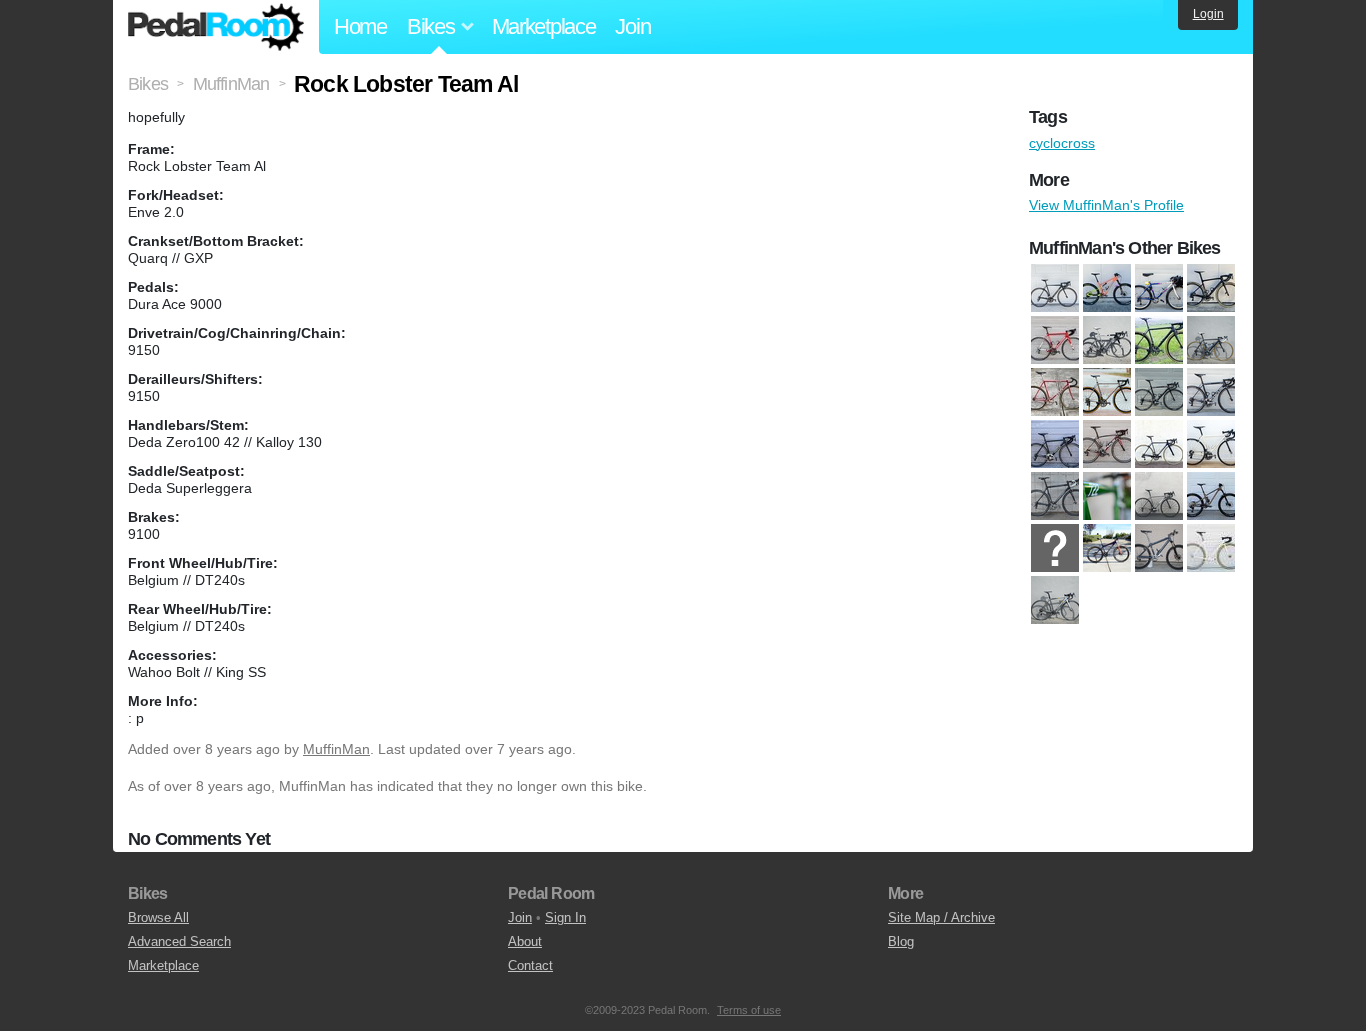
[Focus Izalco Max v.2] (1211, 393)
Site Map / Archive (941, 917)
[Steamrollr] (1211, 549)
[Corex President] (1055, 393)
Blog (901, 941)
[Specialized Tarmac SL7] (1211, 289)
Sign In (565, 917)
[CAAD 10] (1055, 341)
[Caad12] (1055, 289)
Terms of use (749, 1010)
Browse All (158, 917)
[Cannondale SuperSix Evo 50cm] (1159, 341)
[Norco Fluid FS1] (1211, 497)
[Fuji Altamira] (1107, 445)
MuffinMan (336, 749)
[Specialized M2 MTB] (1159, 549)
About (525, 941)
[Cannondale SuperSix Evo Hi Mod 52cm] (1211, 341)
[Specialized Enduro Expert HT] (1107, 549)
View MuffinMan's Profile (1106, 205)
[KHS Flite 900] (1055, 497)
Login (1208, 14)
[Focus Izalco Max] (1159, 393)
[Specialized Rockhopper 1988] (1159, 289)
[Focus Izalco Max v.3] (1055, 445)
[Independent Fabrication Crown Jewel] (1211, 445)
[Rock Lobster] (1055, 549)
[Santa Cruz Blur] (1107, 289)
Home (360, 26)
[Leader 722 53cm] (1107, 497)
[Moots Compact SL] (1159, 497)
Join (632, 26)
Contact (530, 965)
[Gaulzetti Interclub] (1159, 445)
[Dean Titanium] (1107, 393)
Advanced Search (179, 941)
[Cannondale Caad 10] (1107, 341)
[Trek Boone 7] (1055, 601)
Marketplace (544, 26)
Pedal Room (216, 27)
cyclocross (1062, 143)
